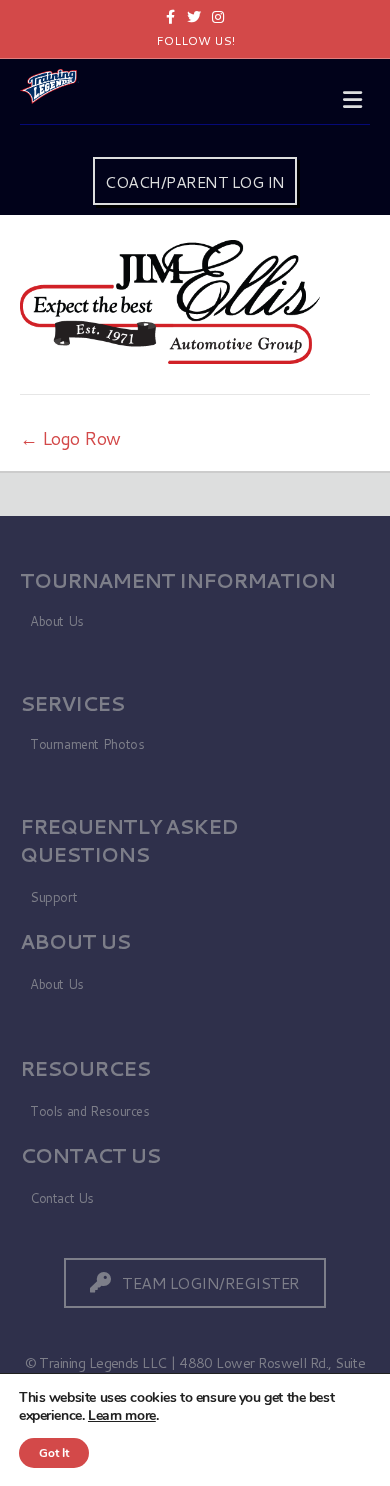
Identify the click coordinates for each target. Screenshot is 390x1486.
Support (53, 897)
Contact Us (62, 1198)
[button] (195, 1282)
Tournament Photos (87, 744)
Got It (54, 1453)
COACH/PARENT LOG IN (195, 181)
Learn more (122, 1415)
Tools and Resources (90, 1111)
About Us (57, 621)
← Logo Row (70, 438)
